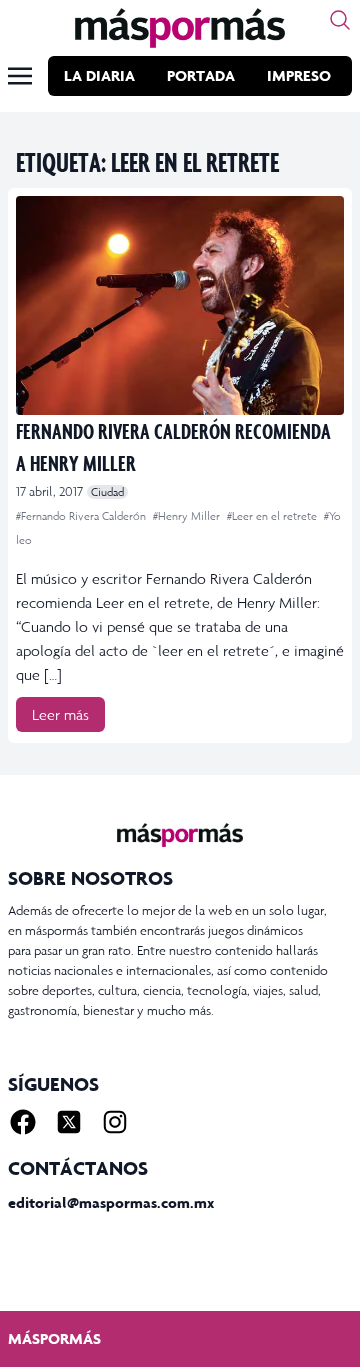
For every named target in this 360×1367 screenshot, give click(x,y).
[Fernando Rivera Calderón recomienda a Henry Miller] (180, 305)
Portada (201, 75)
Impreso (299, 75)
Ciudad (107, 492)
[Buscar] (340, 20)
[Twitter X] (69, 1122)
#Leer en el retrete (273, 516)
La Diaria (99, 75)
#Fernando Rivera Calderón (82, 516)
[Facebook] (23, 1122)
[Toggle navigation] (20, 76)
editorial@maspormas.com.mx (111, 1202)
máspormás (54, 1338)
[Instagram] (115, 1122)
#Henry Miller (188, 516)
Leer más (60, 714)
